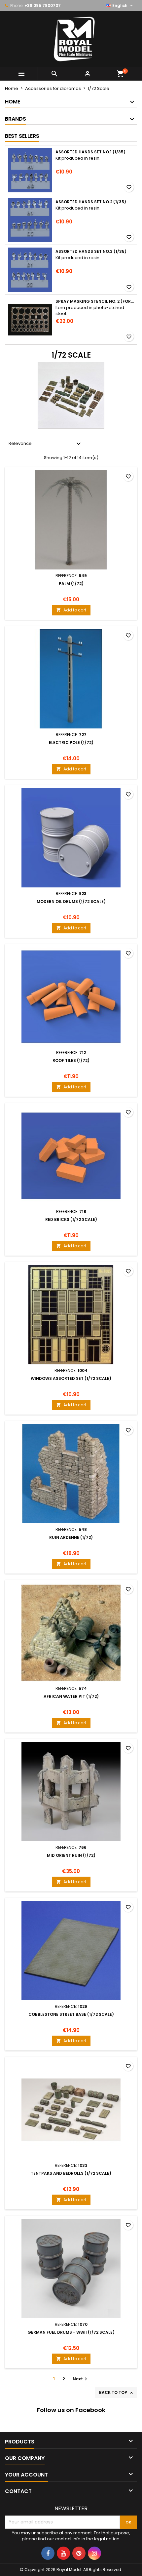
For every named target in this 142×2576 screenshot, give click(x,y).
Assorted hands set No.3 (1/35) (91, 252)
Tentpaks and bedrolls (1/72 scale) (71, 2173)
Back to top (117, 2393)
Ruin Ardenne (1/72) (71, 1537)
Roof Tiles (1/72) (71, 1060)
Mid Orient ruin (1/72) (71, 1855)
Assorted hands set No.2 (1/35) (91, 202)
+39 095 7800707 (43, 5)
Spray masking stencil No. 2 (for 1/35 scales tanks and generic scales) (95, 301)
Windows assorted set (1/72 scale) (71, 1378)
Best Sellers (22, 136)
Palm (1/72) (71, 584)
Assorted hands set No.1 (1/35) (90, 152)
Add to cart (71, 610)
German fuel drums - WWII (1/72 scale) (71, 2332)
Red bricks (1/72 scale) (71, 1219)
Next (81, 2379)
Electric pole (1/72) (71, 742)
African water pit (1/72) (71, 1696)
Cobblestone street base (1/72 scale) (71, 2014)
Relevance (46, 444)
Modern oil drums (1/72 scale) (71, 901)
